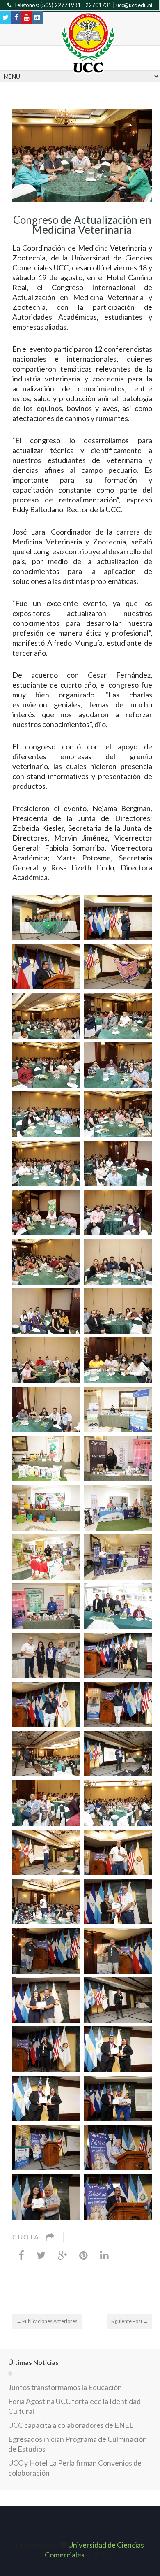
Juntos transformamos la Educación (65, 2387)
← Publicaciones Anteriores (47, 2321)
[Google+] (62, 2255)
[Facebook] (21, 2255)
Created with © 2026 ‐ (80, 2550)
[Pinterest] (83, 2255)
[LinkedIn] (104, 2255)
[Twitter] (41, 2255)
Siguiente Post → (130, 2321)
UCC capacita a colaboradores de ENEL (71, 2425)
